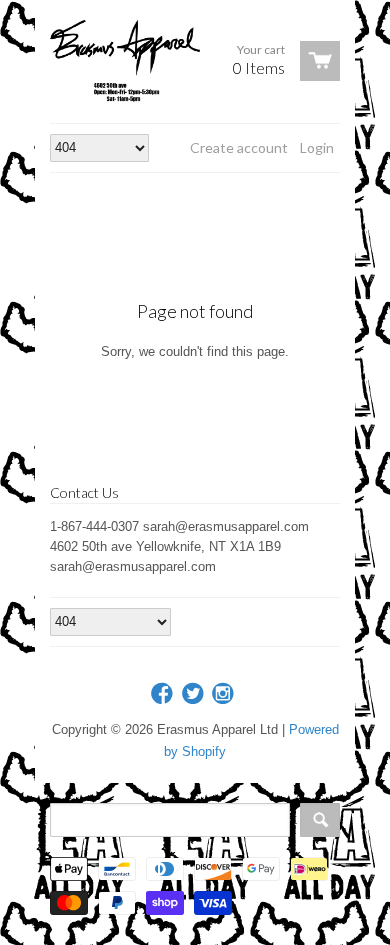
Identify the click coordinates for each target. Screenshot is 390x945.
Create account (239, 147)
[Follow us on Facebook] (164, 694)
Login (317, 147)
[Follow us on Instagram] (225, 694)
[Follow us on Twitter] (195, 694)
